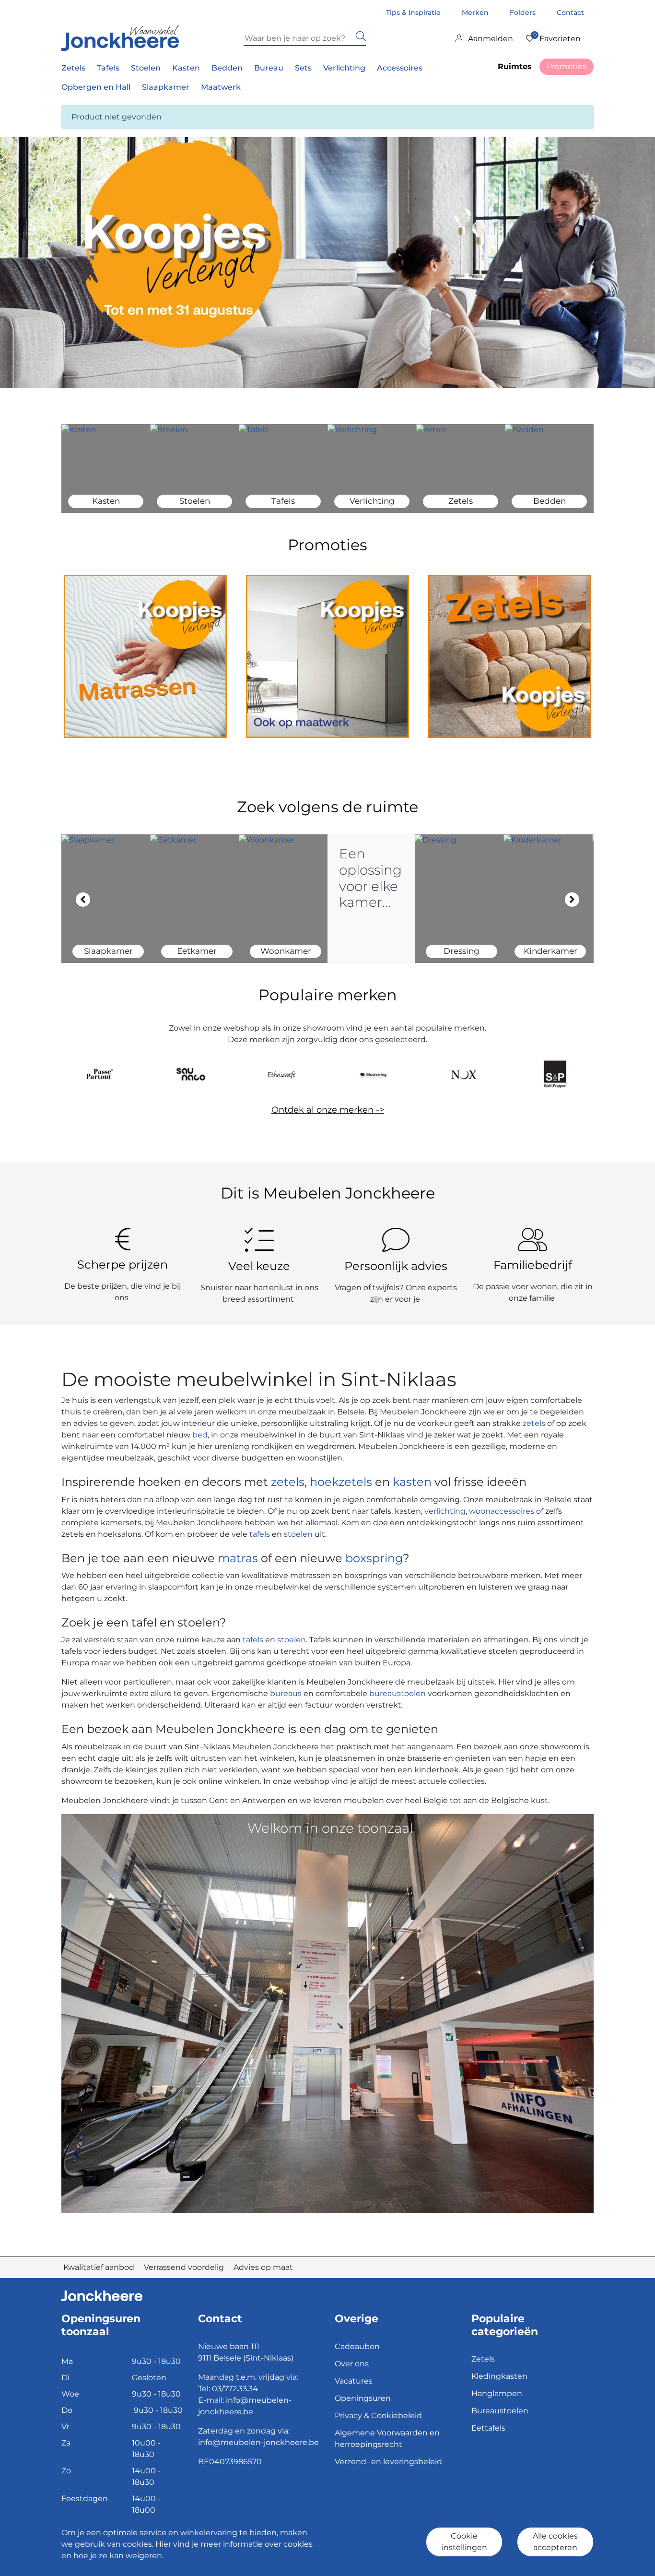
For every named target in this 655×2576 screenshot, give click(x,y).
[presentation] (83, 899)
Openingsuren (363, 2398)
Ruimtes (515, 66)
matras (238, 1558)
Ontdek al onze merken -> (328, 1110)
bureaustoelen (398, 1693)
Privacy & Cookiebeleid (378, 2416)
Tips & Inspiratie (414, 12)
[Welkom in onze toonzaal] (327, 2013)
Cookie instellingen (464, 2542)
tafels (260, 1534)
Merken (476, 12)
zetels (535, 1423)
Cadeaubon (357, 2346)
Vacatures (354, 2381)
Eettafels (488, 2428)
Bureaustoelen (500, 2411)
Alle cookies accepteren (555, 2542)
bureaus (286, 1693)
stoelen (298, 1534)
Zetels (483, 2359)
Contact (570, 12)
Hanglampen (497, 2393)
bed (199, 1435)
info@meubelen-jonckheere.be (258, 2442)
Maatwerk (221, 87)
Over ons (352, 2364)
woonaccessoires (502, 1511)
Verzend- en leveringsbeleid (388, 2462)
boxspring (374, 1558)
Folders (524, 12)
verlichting (445, 1511)
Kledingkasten (499, 2376)
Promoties (567, 66)
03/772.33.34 (235, 2389)
